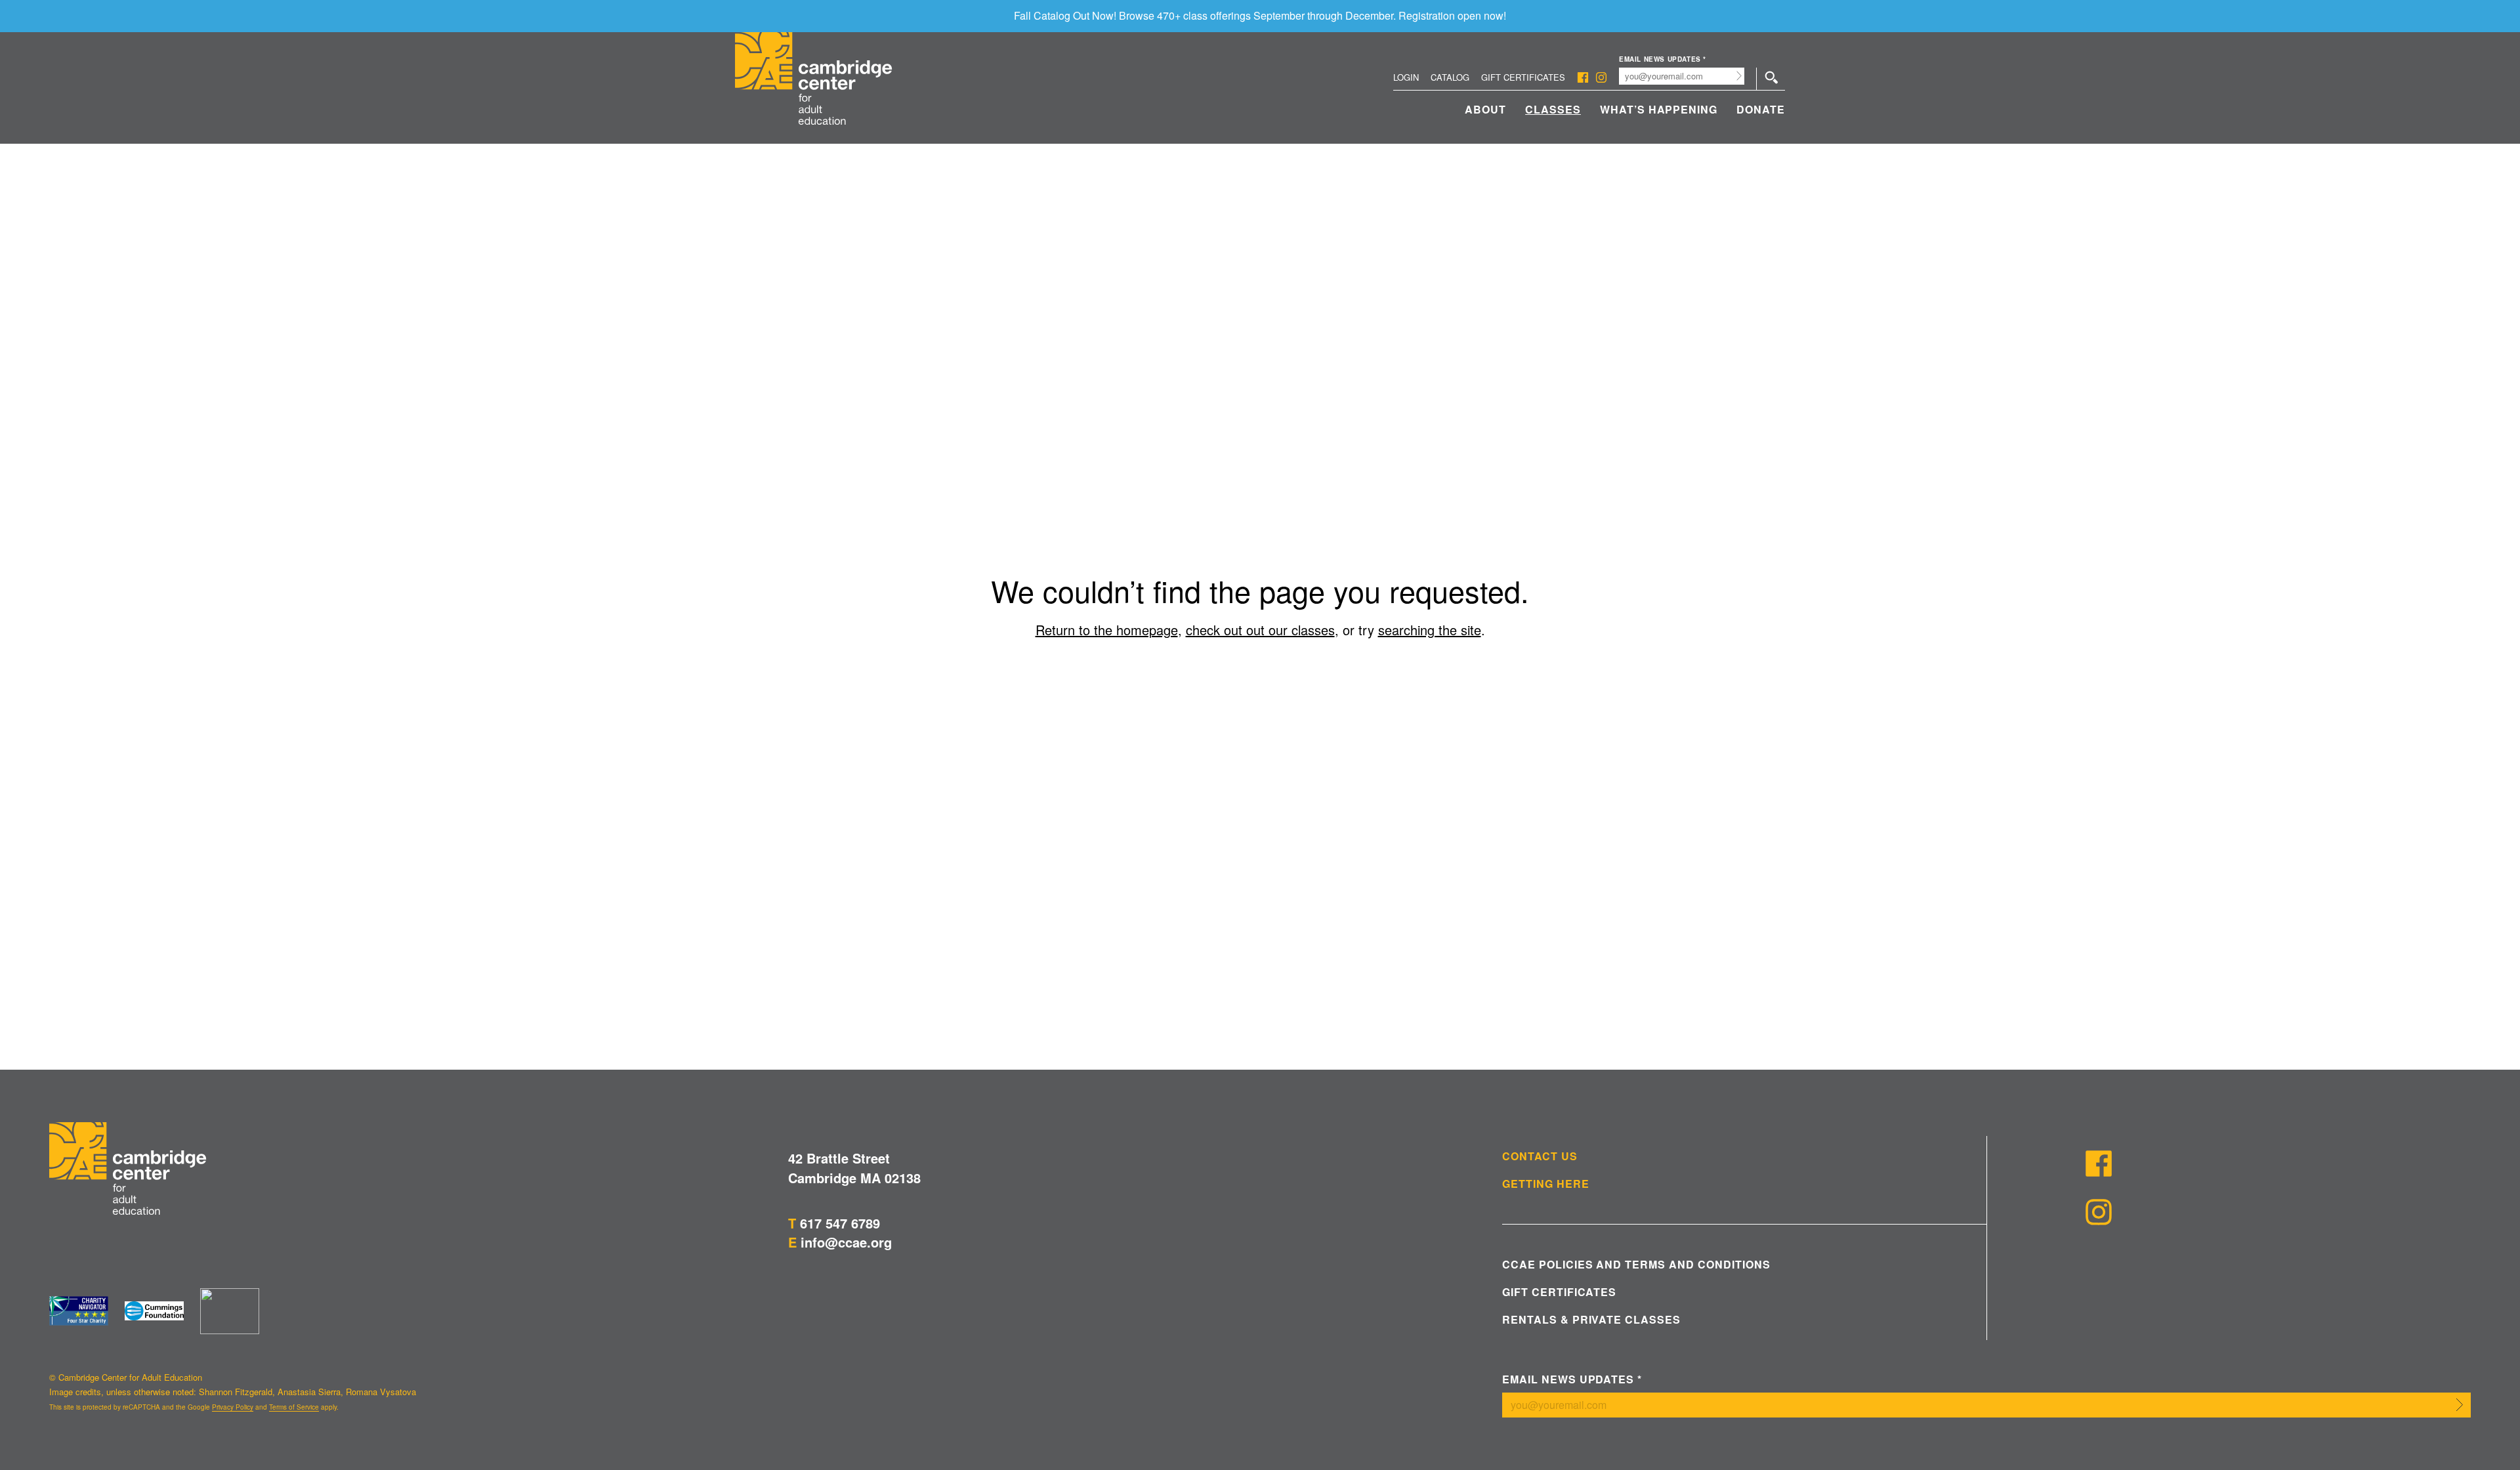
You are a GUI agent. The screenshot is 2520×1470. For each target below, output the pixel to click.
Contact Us (1540, 1156)
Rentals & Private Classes (1591, 1320)
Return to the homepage (1107, 630)
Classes (1553, 109)
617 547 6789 (840, 1223)
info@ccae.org (846, 1242)
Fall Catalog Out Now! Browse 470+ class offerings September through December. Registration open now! (1260, 15)
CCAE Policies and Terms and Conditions (1636, 1265)
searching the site (1430, 630)
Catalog (1450, 77)
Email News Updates (1663, 59)
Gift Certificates (1523, 77)
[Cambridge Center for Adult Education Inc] (230, 1311)
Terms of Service (294, 1407)
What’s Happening (1659, 109)
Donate (1761, 109)
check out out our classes (1260, 630)
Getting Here (1546, 1184)
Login (1406, 77)
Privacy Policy (233, 1407)
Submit (1739, 76)
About (1485, 109)
